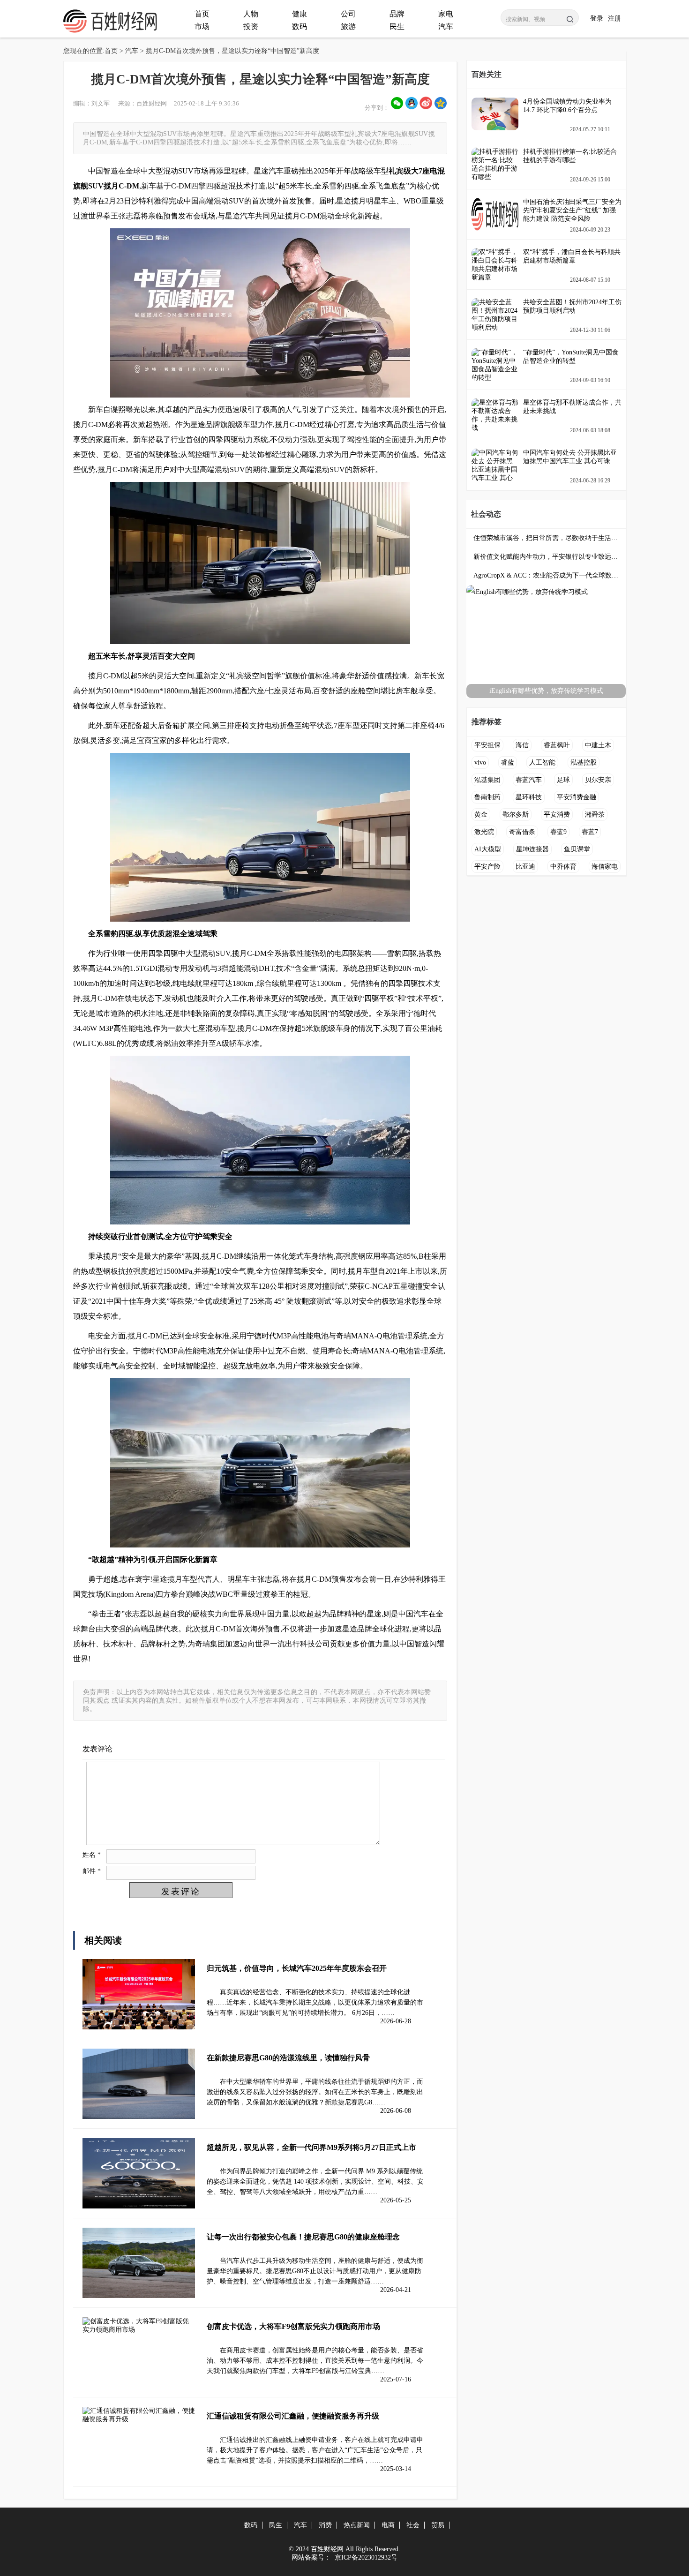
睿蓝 (508, 762)
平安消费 (557, 815)
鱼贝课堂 (577, 849)
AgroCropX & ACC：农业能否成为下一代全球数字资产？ (546, 575)
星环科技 (529, 797)
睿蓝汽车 (529, 780)
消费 (325, 2525)
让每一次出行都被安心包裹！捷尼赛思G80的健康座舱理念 (303, 2237)
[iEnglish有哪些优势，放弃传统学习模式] (546, 592)
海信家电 (605, 867)
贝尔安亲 (598, 780)
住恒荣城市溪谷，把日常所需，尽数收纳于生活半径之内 (546, 538)
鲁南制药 (487, 797)
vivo (480, 762)
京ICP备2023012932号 (365, 2557)
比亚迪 (525, 867)
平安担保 (487, 745)
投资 (251, 26)
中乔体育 (563, 867)
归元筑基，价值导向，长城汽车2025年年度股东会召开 (297, 1968)
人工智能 (542, 762)
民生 (397, 26)
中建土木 (598, 745)
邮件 (92, 1871)
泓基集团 (487, 780)
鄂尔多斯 (516, 815)
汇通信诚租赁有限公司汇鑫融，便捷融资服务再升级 (293, 2416)
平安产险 (487, 867)
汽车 (446, 26)
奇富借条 (522, 832)
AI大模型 (488, 849)
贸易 (438, 2525)
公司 (348, 14)
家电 (446, 14)
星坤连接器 (532, 849)
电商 (388, 2525)
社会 (413, 2525)
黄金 (481, 815)
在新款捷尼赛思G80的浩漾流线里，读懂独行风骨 (288, 2058)
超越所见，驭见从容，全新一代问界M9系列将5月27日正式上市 (311, 2147)
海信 (522, 745)
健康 (300, 14)
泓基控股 (584, 762)
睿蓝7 (590, 832)
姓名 (92, 1854)
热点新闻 (357, 2525)
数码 (300, 26)
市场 (202, 26)
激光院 (484, 832)
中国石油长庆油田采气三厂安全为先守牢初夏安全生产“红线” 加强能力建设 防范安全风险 (572, 210)
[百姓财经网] (110, 31)
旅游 (348, 26)
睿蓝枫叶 (557, 745)
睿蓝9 (558, 832)
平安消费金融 (577, 797)
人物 (251, 14)
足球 (563, 780)
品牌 (397, 14)
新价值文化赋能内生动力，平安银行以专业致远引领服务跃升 (546, 557)
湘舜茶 (595, 815)
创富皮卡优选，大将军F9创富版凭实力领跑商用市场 (293, 2326)
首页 (202, 14)
